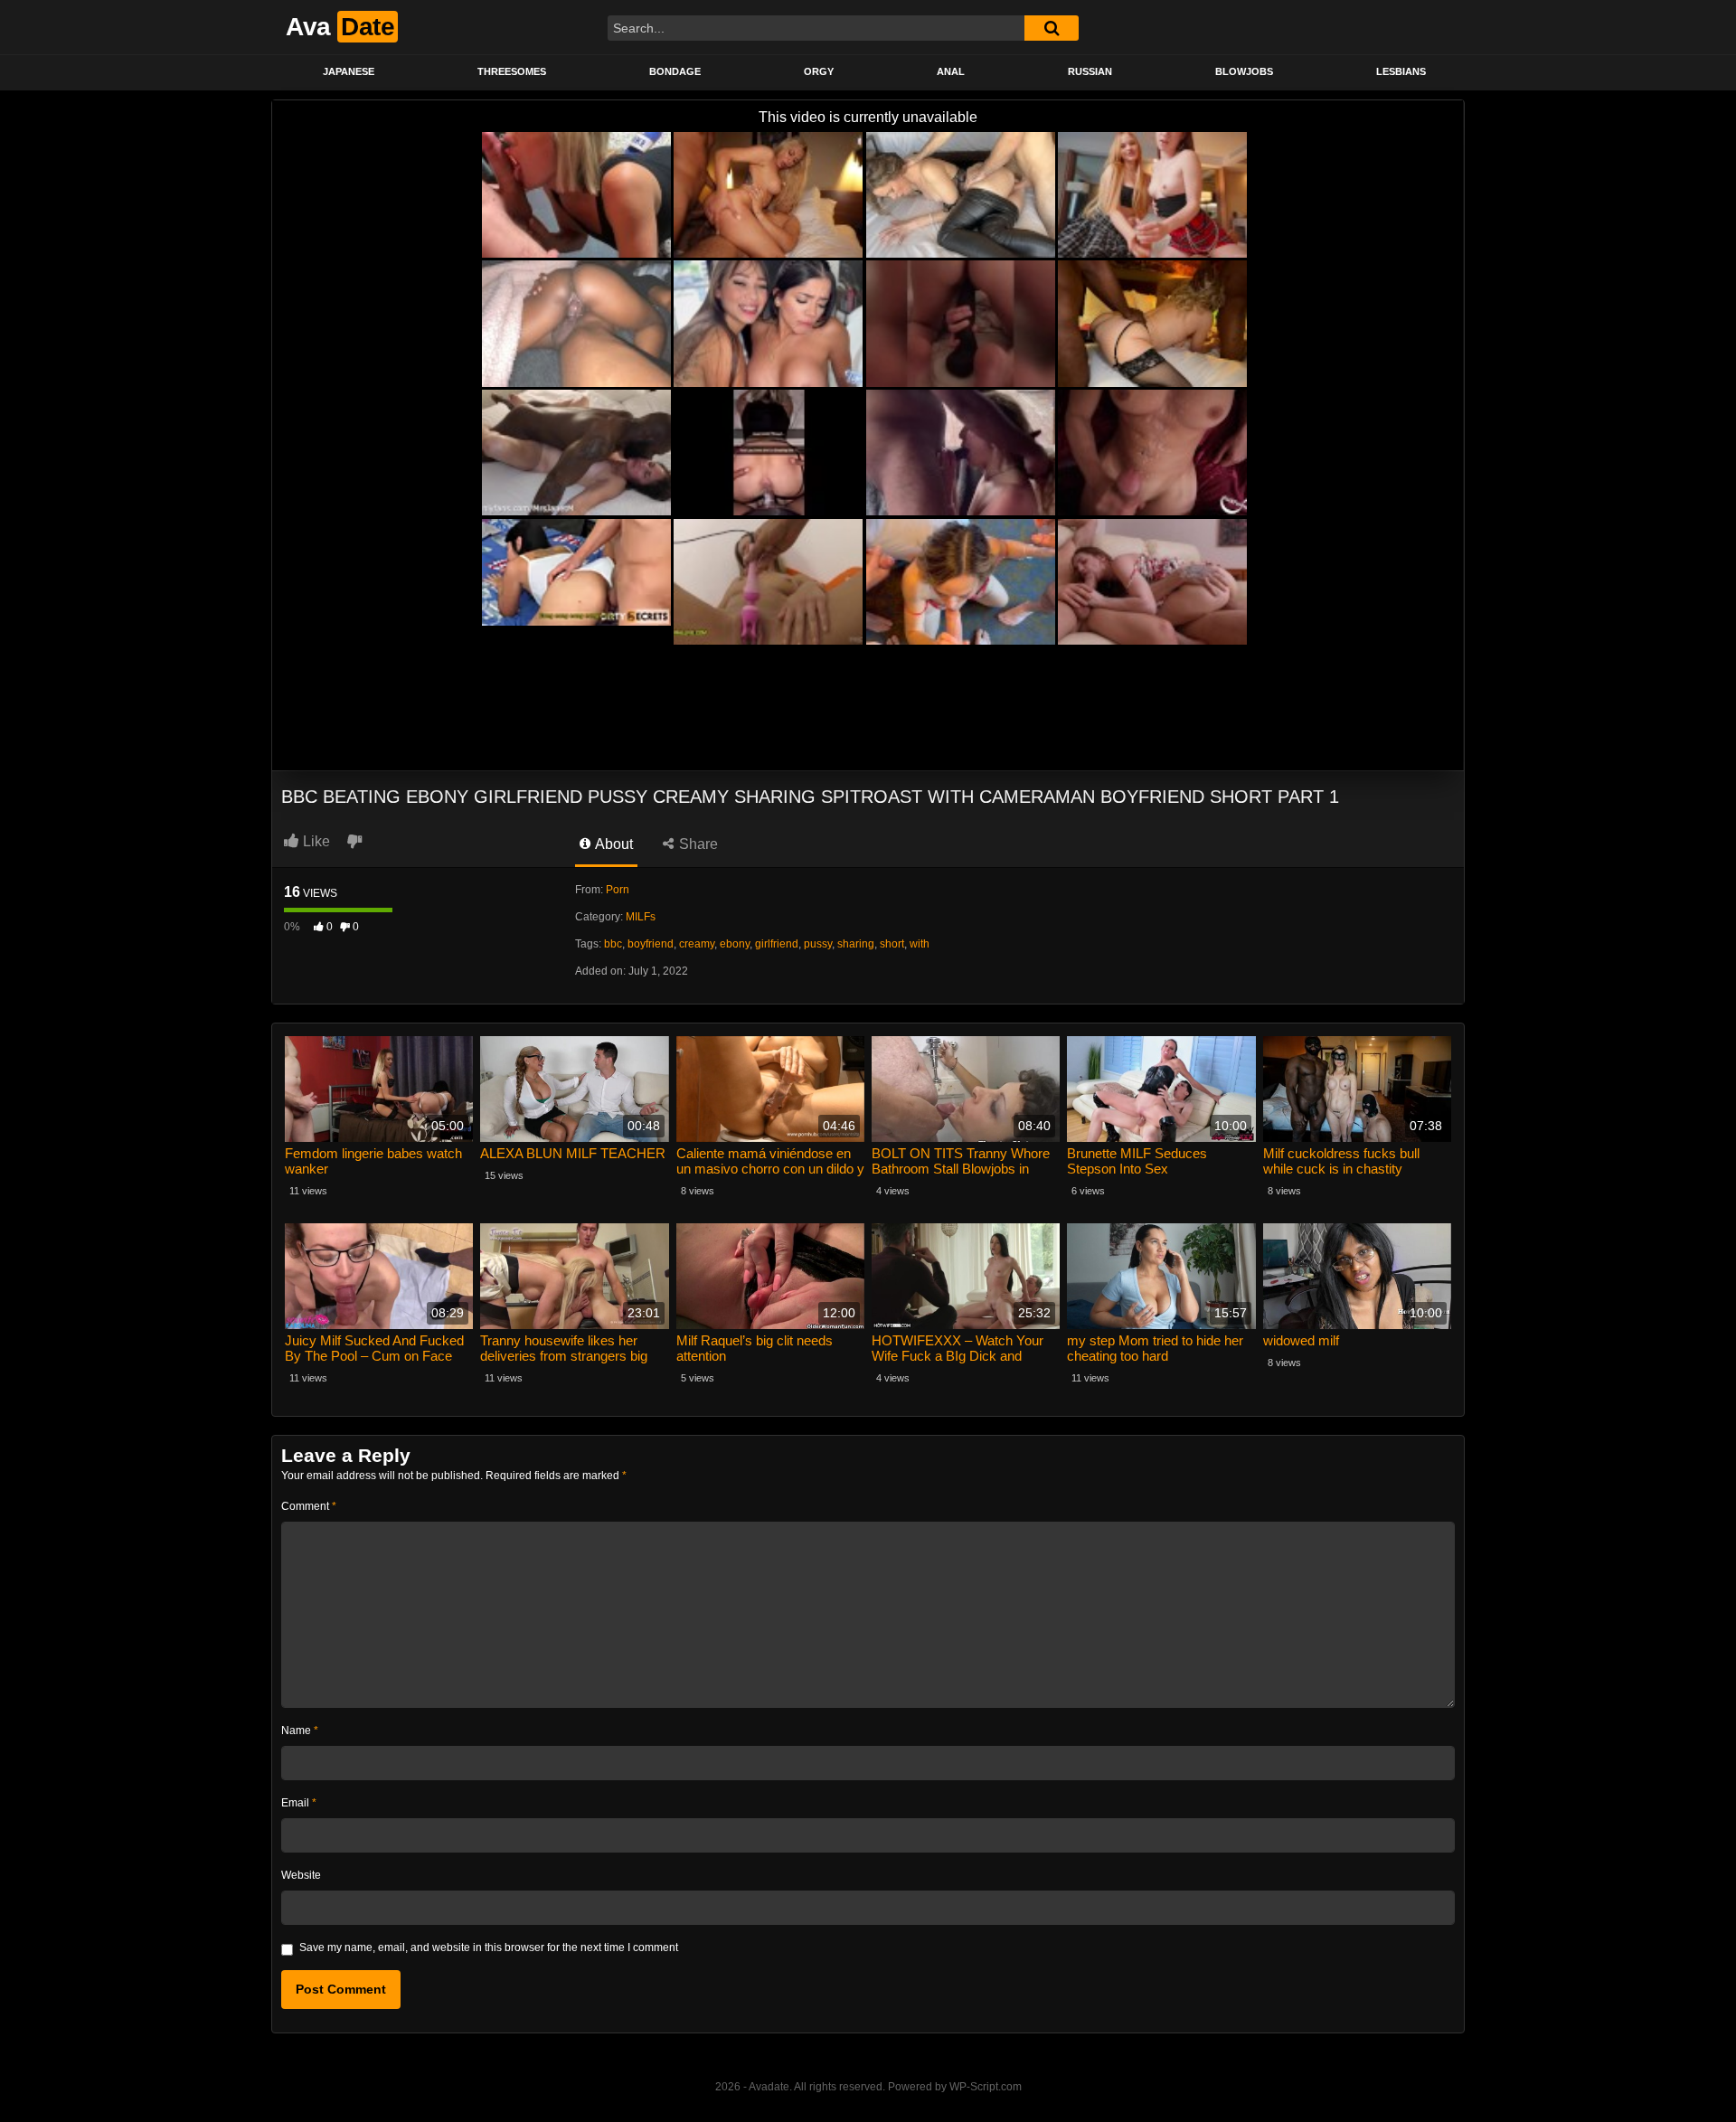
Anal (951, 71)
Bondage (675, 71)
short (892, 944)
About (613, 844)
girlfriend (777, 944)
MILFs (641, 917)
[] (1052, 28)
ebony (735, 944)
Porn (618, 890)
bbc (613, 944)
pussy (818, 944)
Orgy (819, 71)
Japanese (349, 71)
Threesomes (512, 71)
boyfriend (651, 944)
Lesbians (1401, 71)
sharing (856, 944)
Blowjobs (1244, 71)
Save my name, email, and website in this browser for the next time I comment (489, 1948)
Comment (309, 1506)
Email (299, 1803)
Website (301, 1875)
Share (697, 844)
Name (300, 1731)
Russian (1090, 71)
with (920, 944)
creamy (697, 944)
